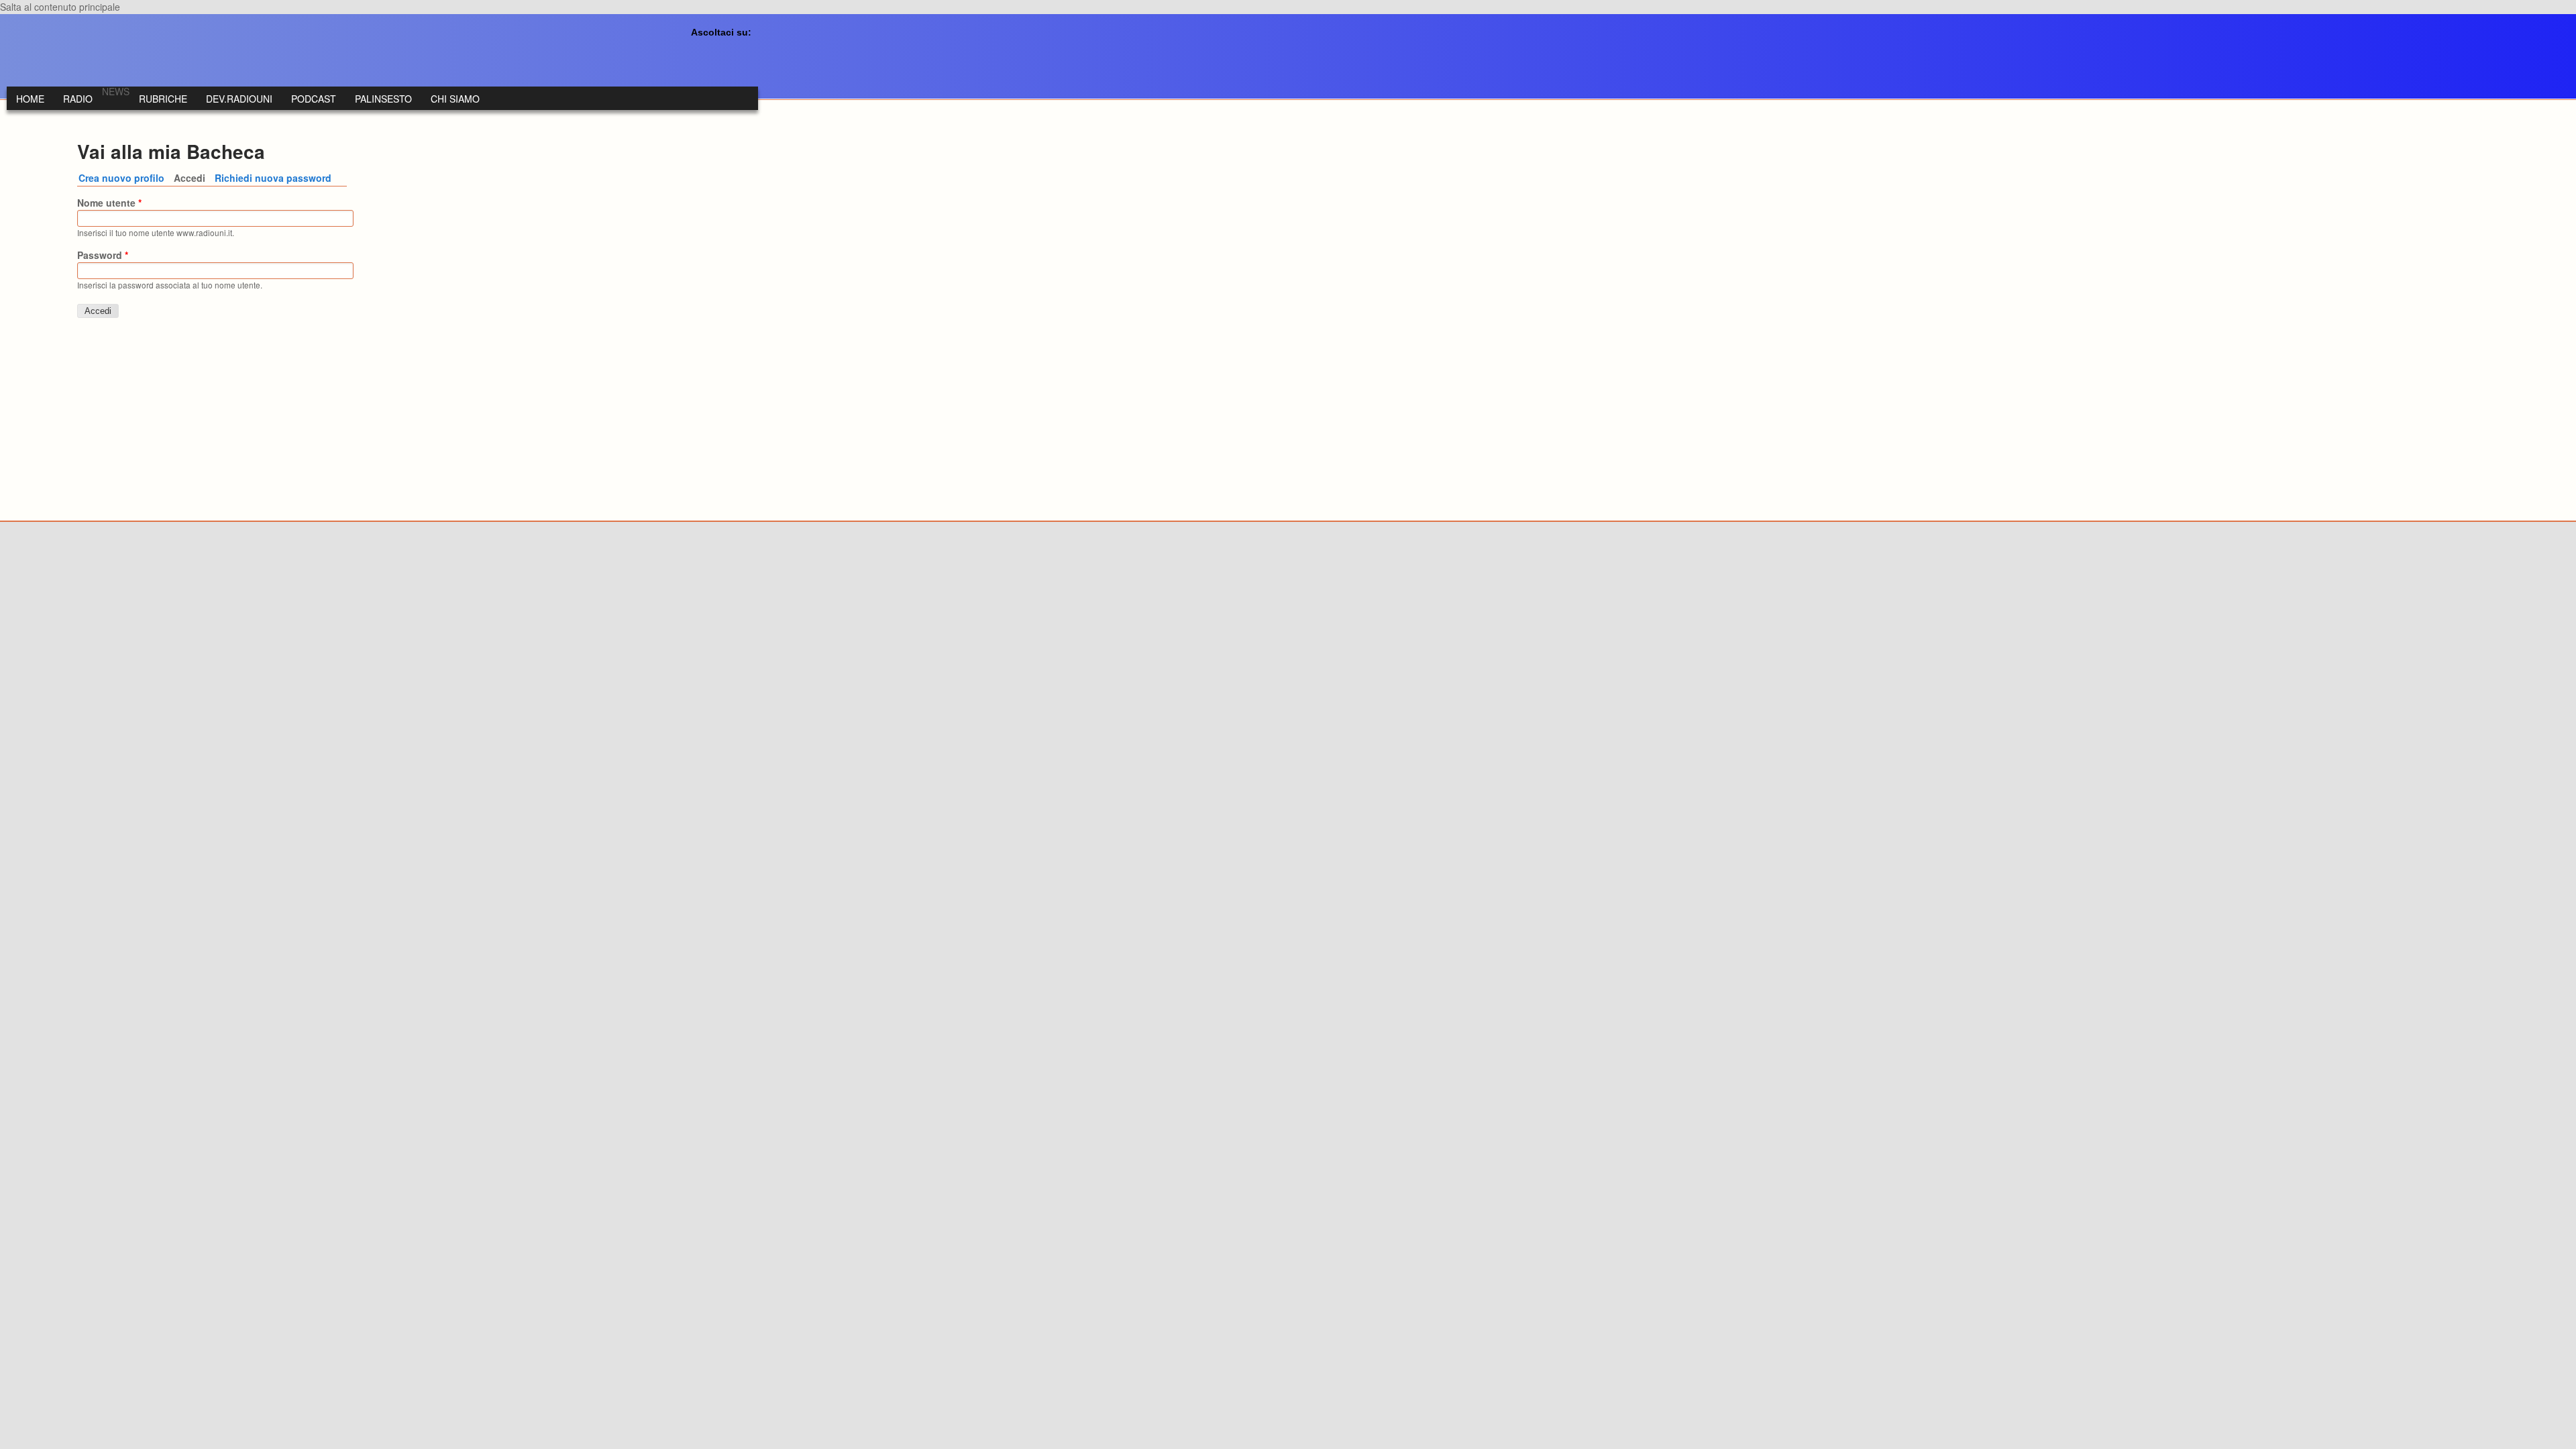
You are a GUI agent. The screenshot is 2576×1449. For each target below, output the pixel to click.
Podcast (314, 99)
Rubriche (163, 99)
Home (30, 99)
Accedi (192, 178)
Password (103, 255)
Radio (78, 99)
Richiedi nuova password (273, 178)
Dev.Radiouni (239, 99)
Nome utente (109, 203)
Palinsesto (383, 99)
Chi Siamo (455, 99)
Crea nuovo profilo (121, 178)
